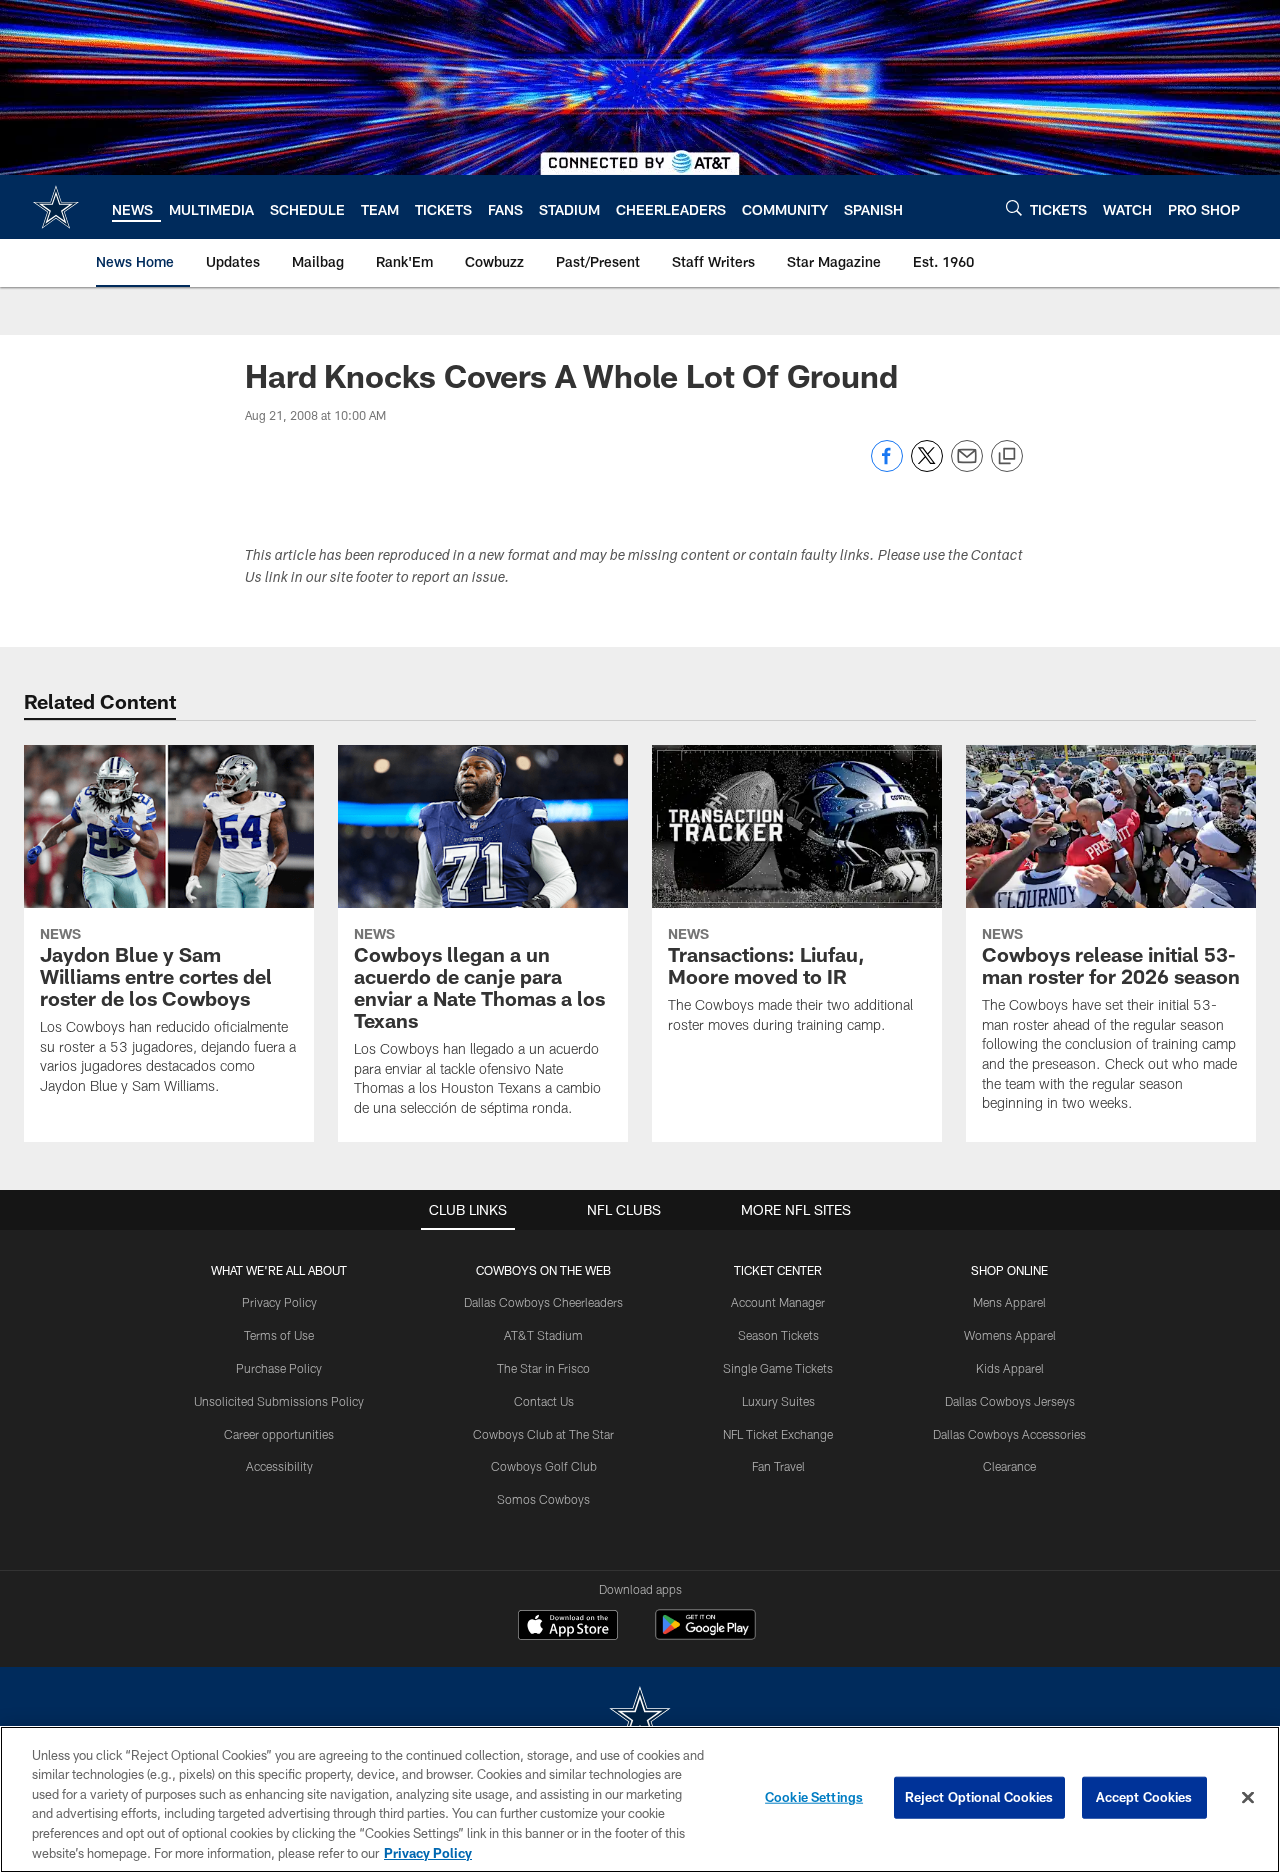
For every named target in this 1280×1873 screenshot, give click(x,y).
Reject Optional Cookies (979, 1797)
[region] (640, 1799)
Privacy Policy (279, 1302)
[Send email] (967, 466)
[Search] (1014, 207)
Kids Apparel (1010, 1368)
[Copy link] (1007, 457)
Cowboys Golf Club (544, 1466)
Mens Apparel (1009, 1302)
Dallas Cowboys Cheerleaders (543, 1302)
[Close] (1248, 1798)
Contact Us (544, 1401)
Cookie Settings (814, 1797)
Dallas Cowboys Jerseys (1010, 1401)
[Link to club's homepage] (56, 207)
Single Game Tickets (778, 1368)
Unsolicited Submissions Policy (279, 1401)
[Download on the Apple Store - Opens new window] (568, 1627)
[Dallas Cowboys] (640, 1717)
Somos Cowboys (543, 1499)
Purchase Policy (279, 1368)
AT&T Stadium (543, 1335)
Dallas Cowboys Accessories (1009, 1434)
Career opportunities (279, 1434)
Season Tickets (778, 1335)
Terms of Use (279, 1335)
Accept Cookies (1144, 1797)
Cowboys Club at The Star (543, 1434)
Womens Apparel (1010, 1335)
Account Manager (778, 1302)
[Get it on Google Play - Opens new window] (705, 1634)
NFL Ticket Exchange (778, 1434)
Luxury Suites (778, 1401)
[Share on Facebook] (887, 466)
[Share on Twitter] (927, 466)
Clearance (1009, 1466)
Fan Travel (778, 1466)
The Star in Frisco (543, 1368)
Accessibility (279, 1466)
